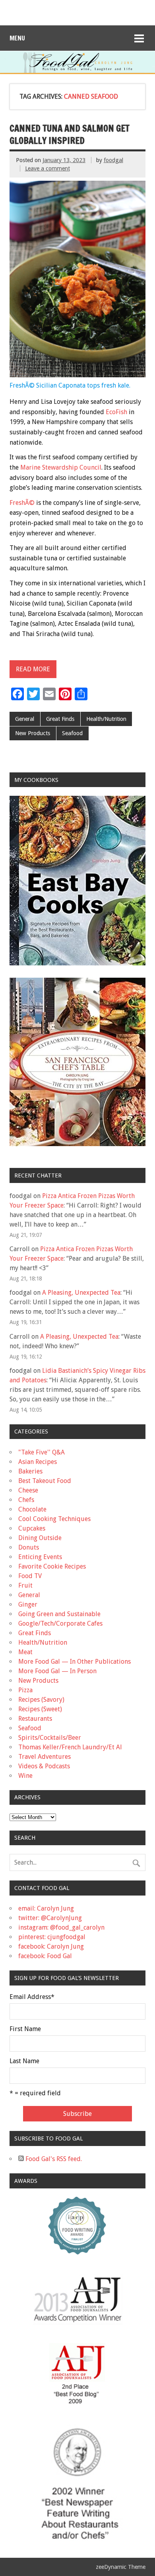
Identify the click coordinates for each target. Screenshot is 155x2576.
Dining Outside (40, 1538)
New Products (33, 733)
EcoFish (116, 412)
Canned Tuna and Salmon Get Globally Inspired (70, 134)
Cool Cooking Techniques (54, 1519)
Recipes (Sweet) (40, 1709)
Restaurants (35, 1719)
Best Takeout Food (45, 1481)
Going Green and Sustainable (59, 1614)
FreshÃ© (22, 503)
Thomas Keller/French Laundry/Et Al (70, 1747)
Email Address (32, 1997)
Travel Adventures (45, 1757)
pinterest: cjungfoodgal (52, 1937)
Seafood (72, 733)
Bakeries (30, 1471)
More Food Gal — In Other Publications (75, 1662)
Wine (25, 1776)
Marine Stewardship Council (61, 467)
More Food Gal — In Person (57, 1671)
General (25, 719)
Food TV (30, 1576)
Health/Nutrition (106, 719)
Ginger (28, 1604)
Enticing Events (40, 1557)
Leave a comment (47, 168)
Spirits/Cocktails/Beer (50, 1738)
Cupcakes (32, 1528)
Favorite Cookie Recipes (52, 1566)
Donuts (29, 1547)
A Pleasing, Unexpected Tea (81, 1293)
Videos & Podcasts (44, 1766)
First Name (25, 2029)
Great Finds (60, 719)
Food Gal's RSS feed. (53, 2159)
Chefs (26, 1500)
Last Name (24, 2061)
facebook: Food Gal (45, 1956)
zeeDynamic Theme (121, 2567)
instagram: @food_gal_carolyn (61, 1927)
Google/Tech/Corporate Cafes (60, 1623)
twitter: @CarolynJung (50, 1918)
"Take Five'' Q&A (42, 1452)
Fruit (25, 1585)
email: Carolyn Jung (46, 1908)
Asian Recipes (38, 1462)
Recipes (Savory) (41, 1700)
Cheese (28, 1490)
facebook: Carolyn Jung (51, 1946)
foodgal (113, 160)
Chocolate (32, 1509)
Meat (25, 1652)
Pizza (25, 1690)
